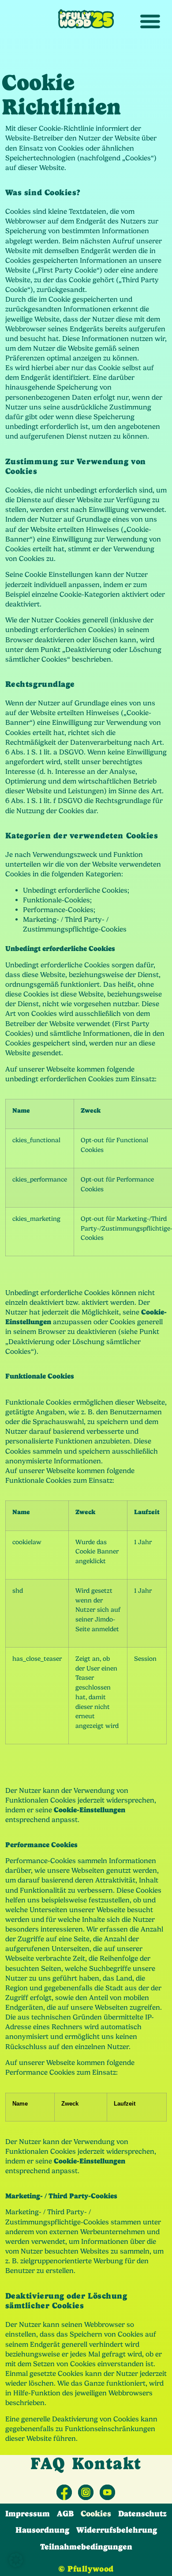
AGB (65, 2514)
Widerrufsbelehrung (117, 2530)
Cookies (96, 2514)
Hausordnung (42, 2530)
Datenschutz (142, 2514)
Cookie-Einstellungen (90, 1810)
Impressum (28, 2514)
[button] (16, 2560)
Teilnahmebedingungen (86, 2547)
